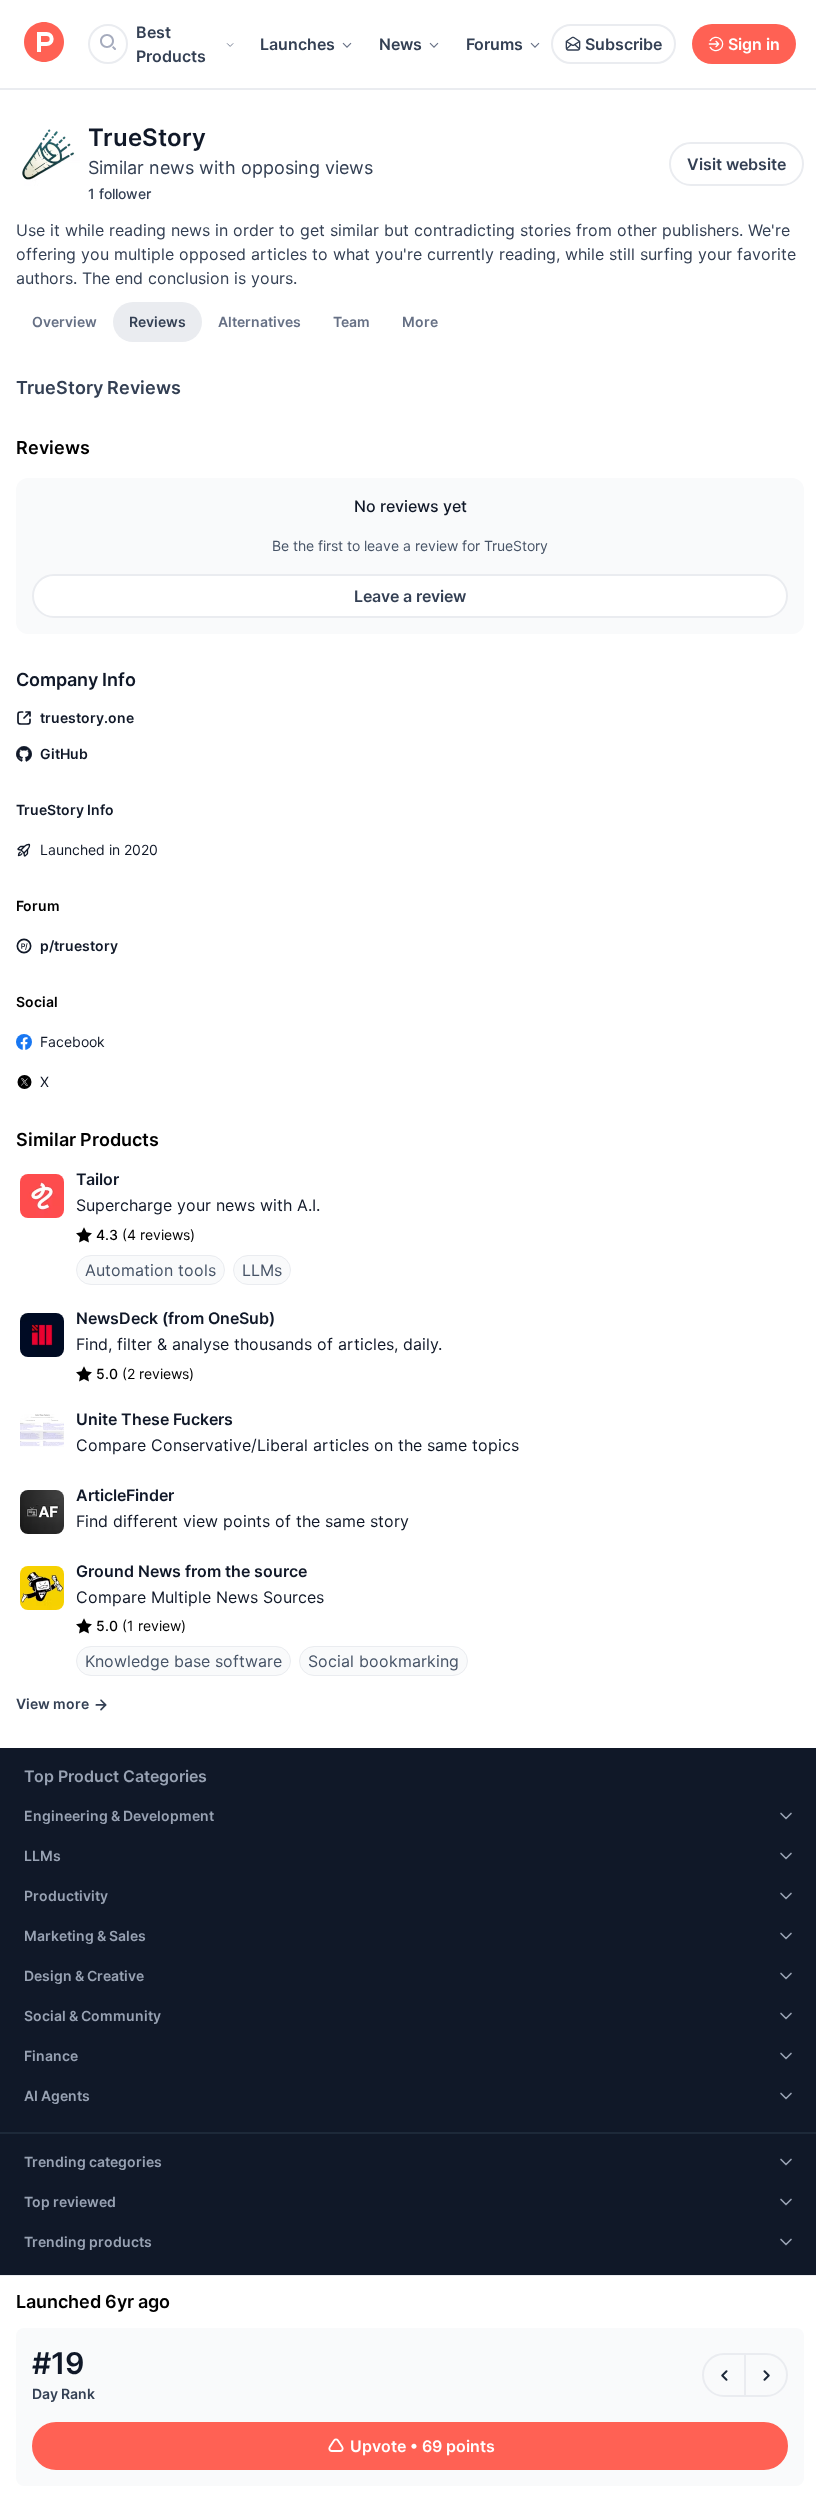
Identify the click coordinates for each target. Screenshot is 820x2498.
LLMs (262, 1270)
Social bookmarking (383, 1661)
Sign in (754, 44)
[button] (420, 321)
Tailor (97, 1179)
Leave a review (410, 596)
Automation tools (150, 1270)
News (400, 44)
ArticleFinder (125, 1495)
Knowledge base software (183, 1661)
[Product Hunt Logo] (44, 43)
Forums (494, 44)
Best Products (171, 44)
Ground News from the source (191, 1571)
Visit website (736, 164)
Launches (297, 44)
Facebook (72, 1041)
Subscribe (623, 44)
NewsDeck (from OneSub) (175, 1318)
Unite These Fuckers (154, 1419)
